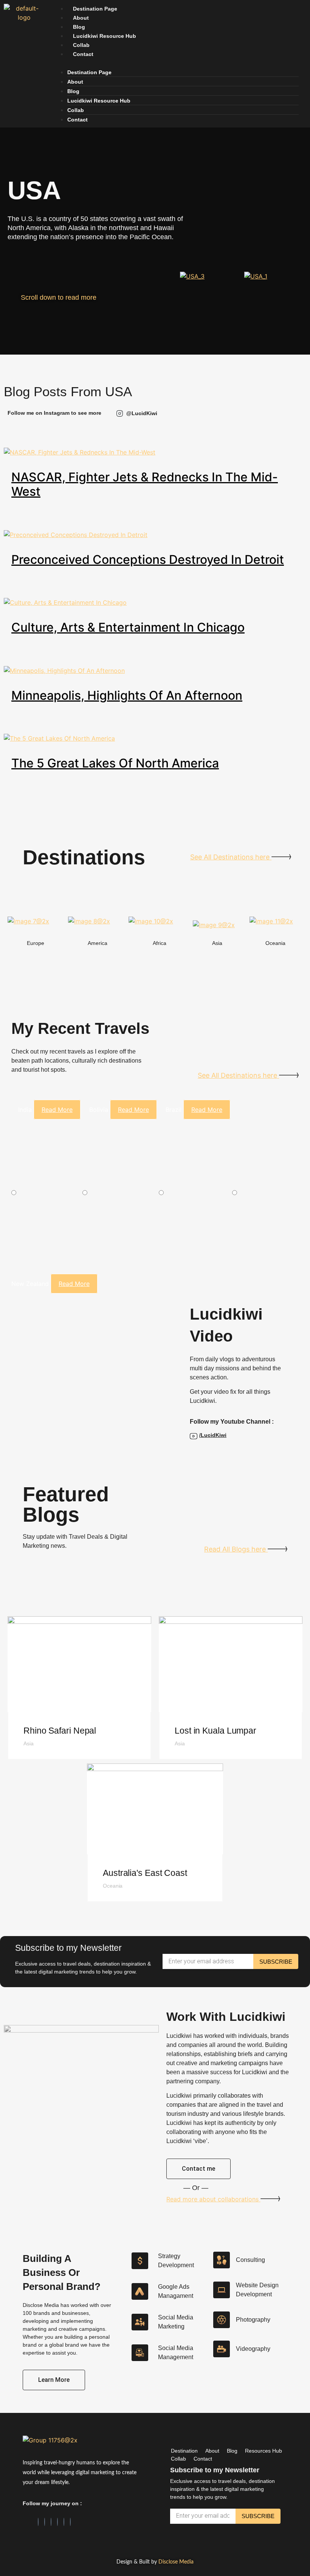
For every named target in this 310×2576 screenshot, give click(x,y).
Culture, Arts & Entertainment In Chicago (128, 627)
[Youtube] (70, 2522)
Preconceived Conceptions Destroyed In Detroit (148, 560)
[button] (175, 63)
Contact (83, 54)
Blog (79, 27)
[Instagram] (51, 2522)
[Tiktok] (64, 2522)
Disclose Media (176, 2562)
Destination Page (95, 9)
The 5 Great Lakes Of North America (115, 763)
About (81, 18)
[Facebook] (38, 2522)
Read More (57, 1110)
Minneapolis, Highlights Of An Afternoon (127, 695)
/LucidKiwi (213, 1435)
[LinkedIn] (45, 2522)
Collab (81, 45)
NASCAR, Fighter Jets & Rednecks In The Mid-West (145, 484)
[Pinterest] (57, 2522)
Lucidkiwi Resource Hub (105, 36)
